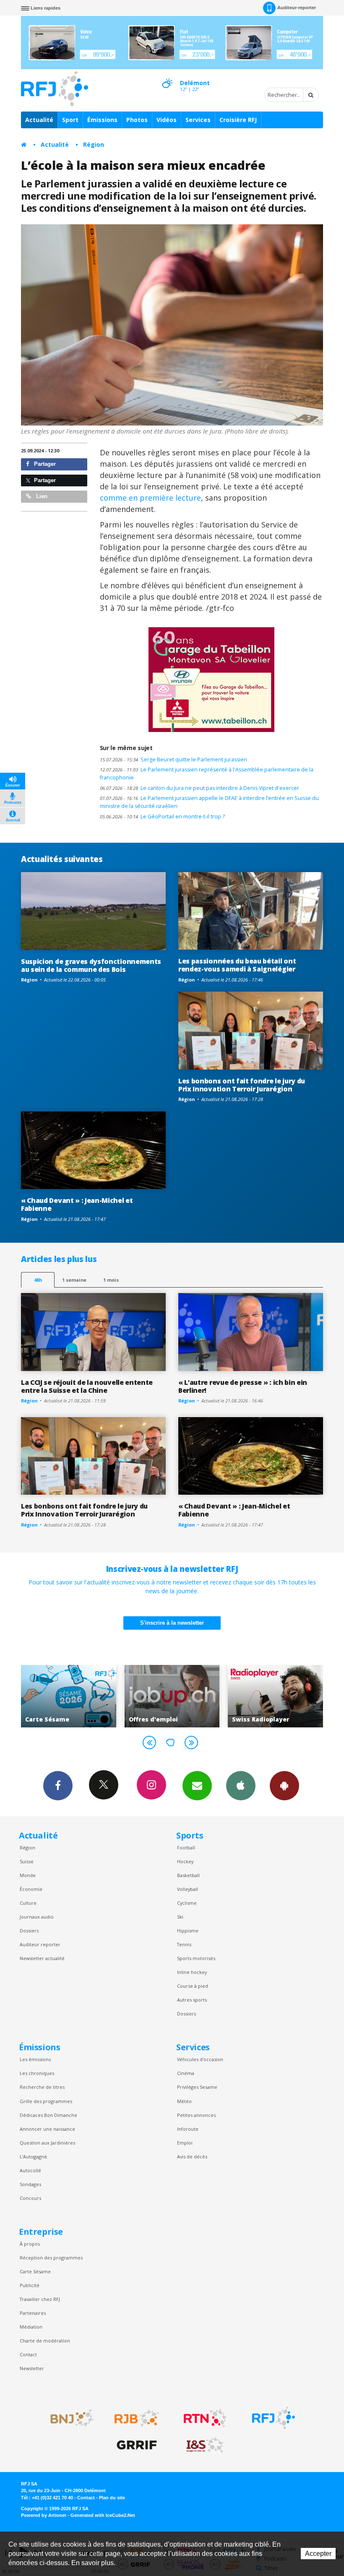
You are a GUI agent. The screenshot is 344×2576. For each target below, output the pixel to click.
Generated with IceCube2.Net (103, 2515)
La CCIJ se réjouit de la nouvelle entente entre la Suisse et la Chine (87, 1386)
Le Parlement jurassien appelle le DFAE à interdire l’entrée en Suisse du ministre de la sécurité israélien (209, 802)
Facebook (58, 1786)
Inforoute (188, 2129)
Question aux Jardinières (47, 2143)
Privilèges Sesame (197, 2087)
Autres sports (192, 2000)
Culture (28, 1903)
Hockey (185, 1861)
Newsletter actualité (42, 1958)
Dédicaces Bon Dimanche (48, 2115)
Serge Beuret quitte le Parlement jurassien (173, 760)
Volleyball (188, 1889)
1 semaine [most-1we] (74, 1280)
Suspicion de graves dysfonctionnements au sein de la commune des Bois (91, 965)
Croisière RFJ (238, 120)
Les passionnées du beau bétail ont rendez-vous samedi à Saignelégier (237, 965)
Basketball (188, 1875)
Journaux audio (37, 1917)
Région (94, 144)
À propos (30, 2244)
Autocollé (30, 2170)
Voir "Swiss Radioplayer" (172, 1696)
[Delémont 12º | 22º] (167, 76)
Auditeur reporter (40, 1944)
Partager (44, 464)
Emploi (185, 2143)
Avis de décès (192, 2157)
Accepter (318, 2554)
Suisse (27, 1861)
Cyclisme (187, 1903)
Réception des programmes (51, 2258)
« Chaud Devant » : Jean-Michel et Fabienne (77, 1204)
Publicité (30, 2285)
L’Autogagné (33, 2157)
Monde (28, 1875)
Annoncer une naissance (47, 2129)
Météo (184, 2101)
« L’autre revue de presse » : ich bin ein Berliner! (243, 1386)
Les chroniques (37, 2073)
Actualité (39, 120)
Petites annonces (196, 2115)
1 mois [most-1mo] (111, 1280)
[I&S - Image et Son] (205, 2445)
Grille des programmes (46, 2101)
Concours (30, 2198)
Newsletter (32, 2368)
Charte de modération (45, 2341)
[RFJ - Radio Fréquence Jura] (274, 2418)
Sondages (30, 2184)
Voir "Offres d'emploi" (69, 1696)
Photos (137, 120)
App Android (284, 1786)
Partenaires (33, 2313)
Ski (180, 1917)
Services (198, 120)
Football (186, 1848)
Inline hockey (192, 1972)
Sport (70, 120)
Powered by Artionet (44, 2515)
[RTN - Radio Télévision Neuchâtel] (205, 2418)
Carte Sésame (35, 2271)
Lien (41, 496)
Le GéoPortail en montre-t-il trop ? (162, 817)
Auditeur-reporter (297, 8)
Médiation (31, 2327)
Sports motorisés (196, 1958)
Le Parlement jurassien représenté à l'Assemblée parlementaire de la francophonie (207, 774)
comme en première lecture (150, 498)
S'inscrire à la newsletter (172, 1623)
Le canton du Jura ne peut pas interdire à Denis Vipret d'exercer (199, 788)
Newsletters (197, 1786)
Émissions (102, 120)
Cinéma (186, 2073)
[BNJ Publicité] (68, 2418)
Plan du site (112, 2498)
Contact (28, 2354)
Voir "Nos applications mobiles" (275, 1696)
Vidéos (167, 120)
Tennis (184, 1944)
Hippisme (188, 1931)
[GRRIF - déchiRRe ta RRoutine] (137, 2445)
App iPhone (241, 1786)
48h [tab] (38, 1280)
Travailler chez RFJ (40, 2299)
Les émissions (35, 2059)
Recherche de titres (42, 2087)
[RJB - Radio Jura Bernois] (137, 2418)
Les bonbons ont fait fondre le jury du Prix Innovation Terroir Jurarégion (242, 1085)
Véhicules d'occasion (200, 2059)
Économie (31, 1889)
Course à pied (193, 1986)
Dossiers (29, 1931)
